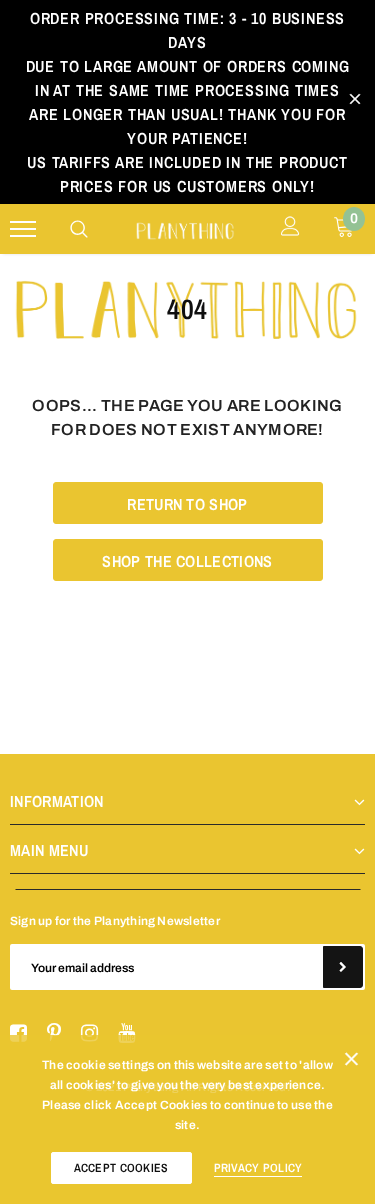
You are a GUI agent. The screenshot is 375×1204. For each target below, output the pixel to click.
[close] (355, 102)
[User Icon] (290, 229)
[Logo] (185, 229)
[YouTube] (126, 1034)
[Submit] (343, 967)
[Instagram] (89, 1034)
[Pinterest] (54, 1034)
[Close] (351, 1063)
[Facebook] (18, 1034)
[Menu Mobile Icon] (23, 229)
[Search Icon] (79, 229)
